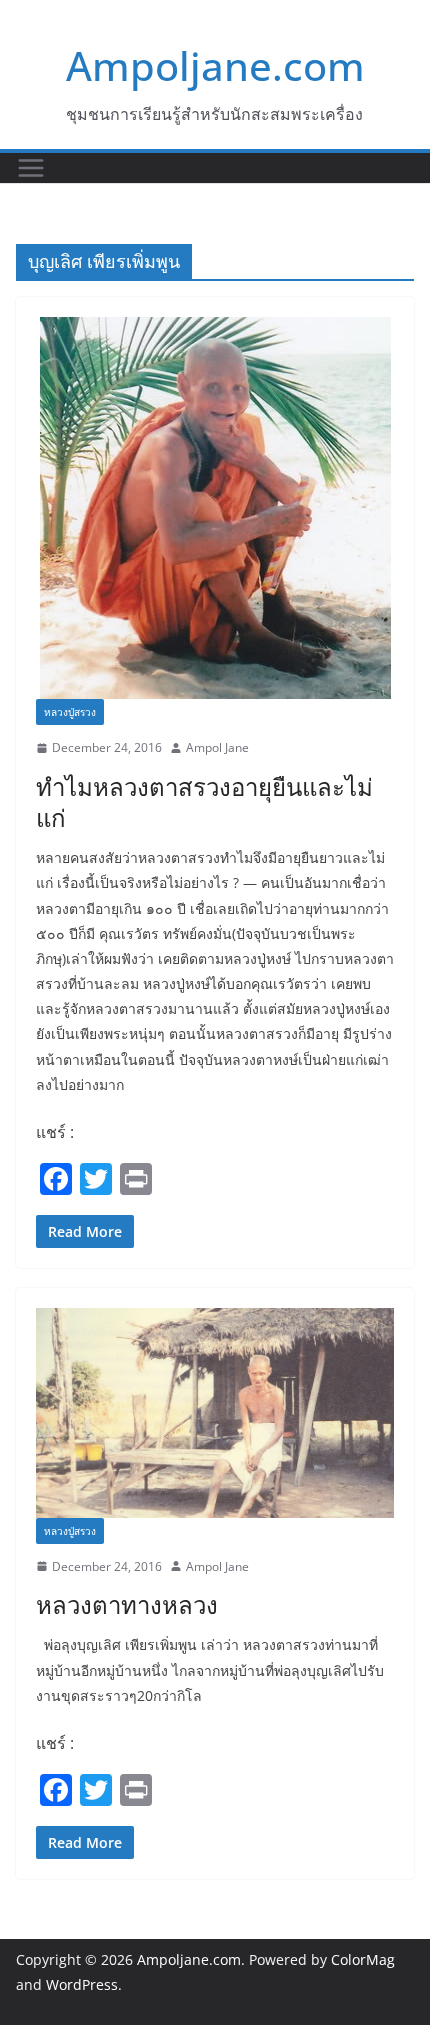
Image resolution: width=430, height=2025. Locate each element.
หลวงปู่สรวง (70, 712)
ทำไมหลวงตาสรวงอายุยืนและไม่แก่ (204, 802)
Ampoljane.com (215, 65)
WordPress (82, 1984)
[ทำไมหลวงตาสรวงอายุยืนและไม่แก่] (215, 508)
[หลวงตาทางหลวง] (215, 1413)
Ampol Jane (217, 747)
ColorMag (363, 1959)
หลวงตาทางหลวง (127, 1604)
